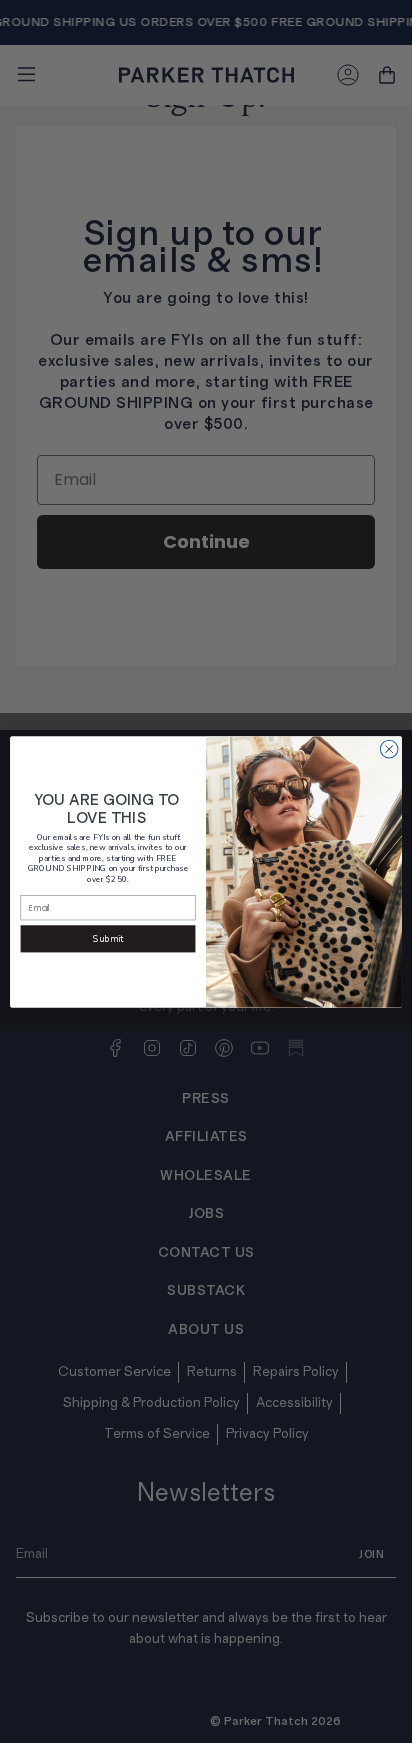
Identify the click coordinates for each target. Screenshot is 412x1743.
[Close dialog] (389, 749)
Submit (108, 939)
